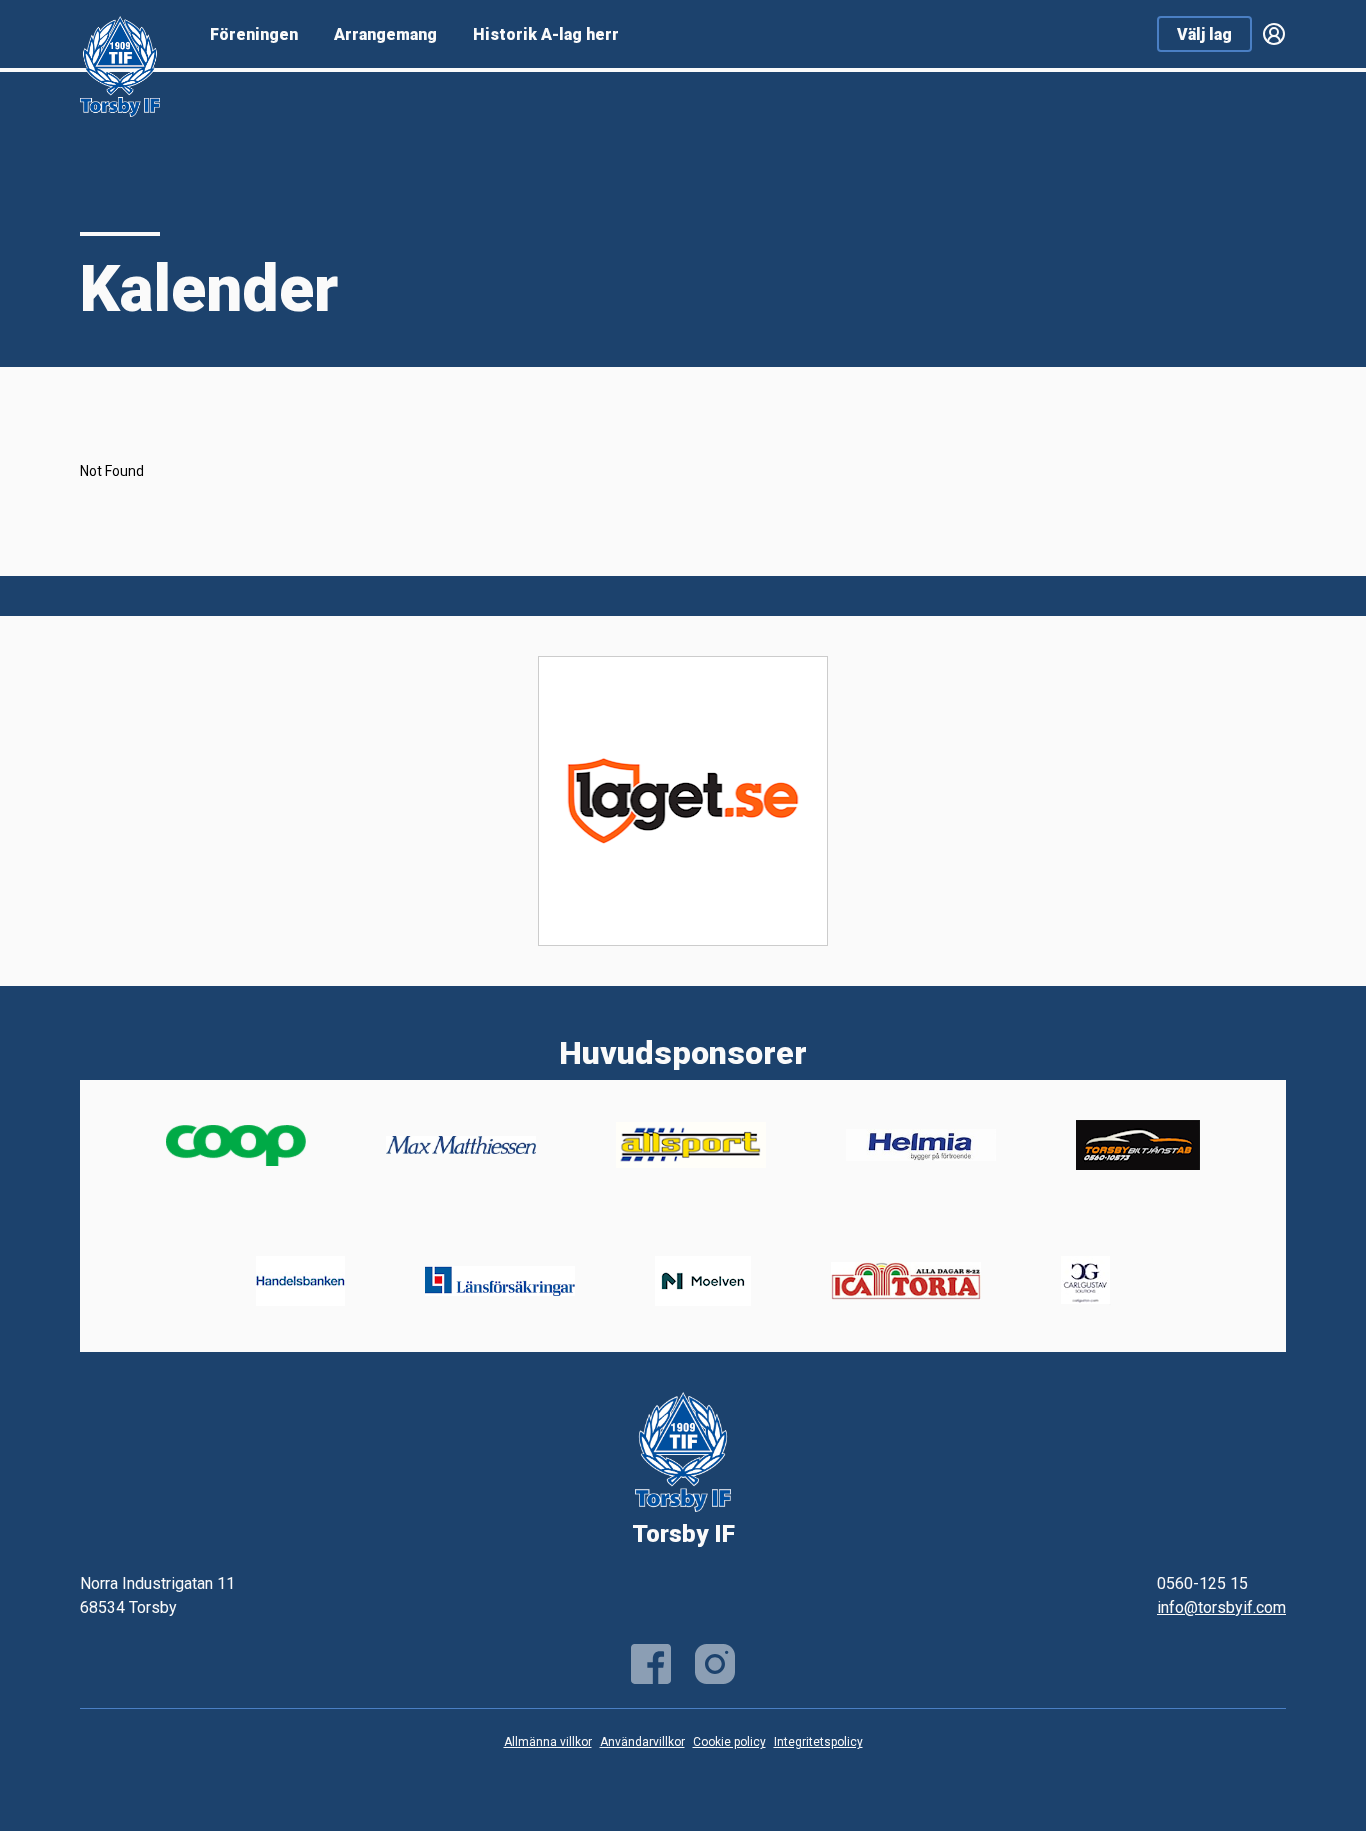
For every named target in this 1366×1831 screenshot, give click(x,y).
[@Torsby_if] (715, 1664)
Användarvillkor (642, 1742)
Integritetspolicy (818, 1742)
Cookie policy (729, 1742)
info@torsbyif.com (1221, 1607)
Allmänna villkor (548, 1742)
